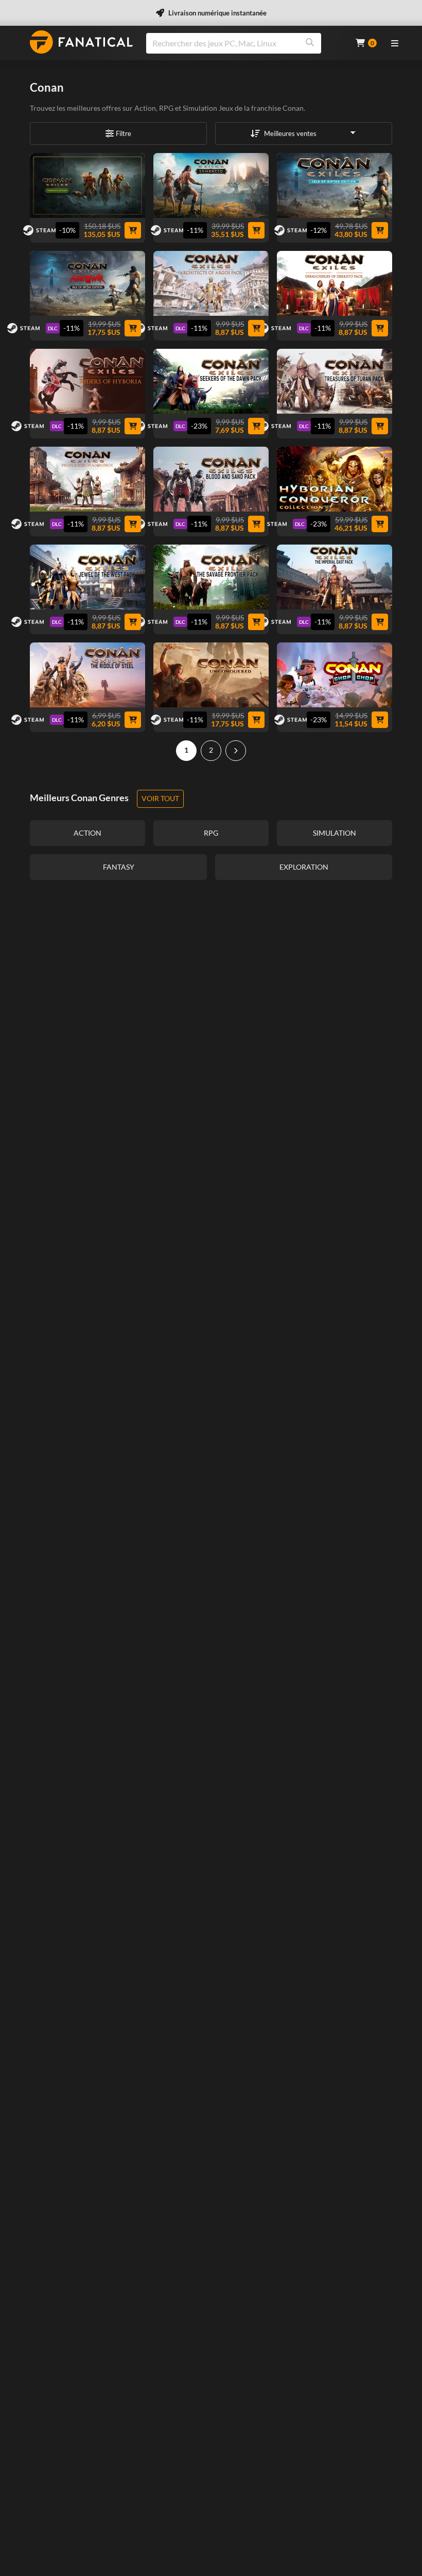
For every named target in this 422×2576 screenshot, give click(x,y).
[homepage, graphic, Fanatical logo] (81, 42)
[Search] (310, 43)
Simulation (200, 108)
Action (145, 108)
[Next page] (236, 751)
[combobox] (244, 43)
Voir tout (160, 798)
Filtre (124, 133)
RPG (166, 108)
